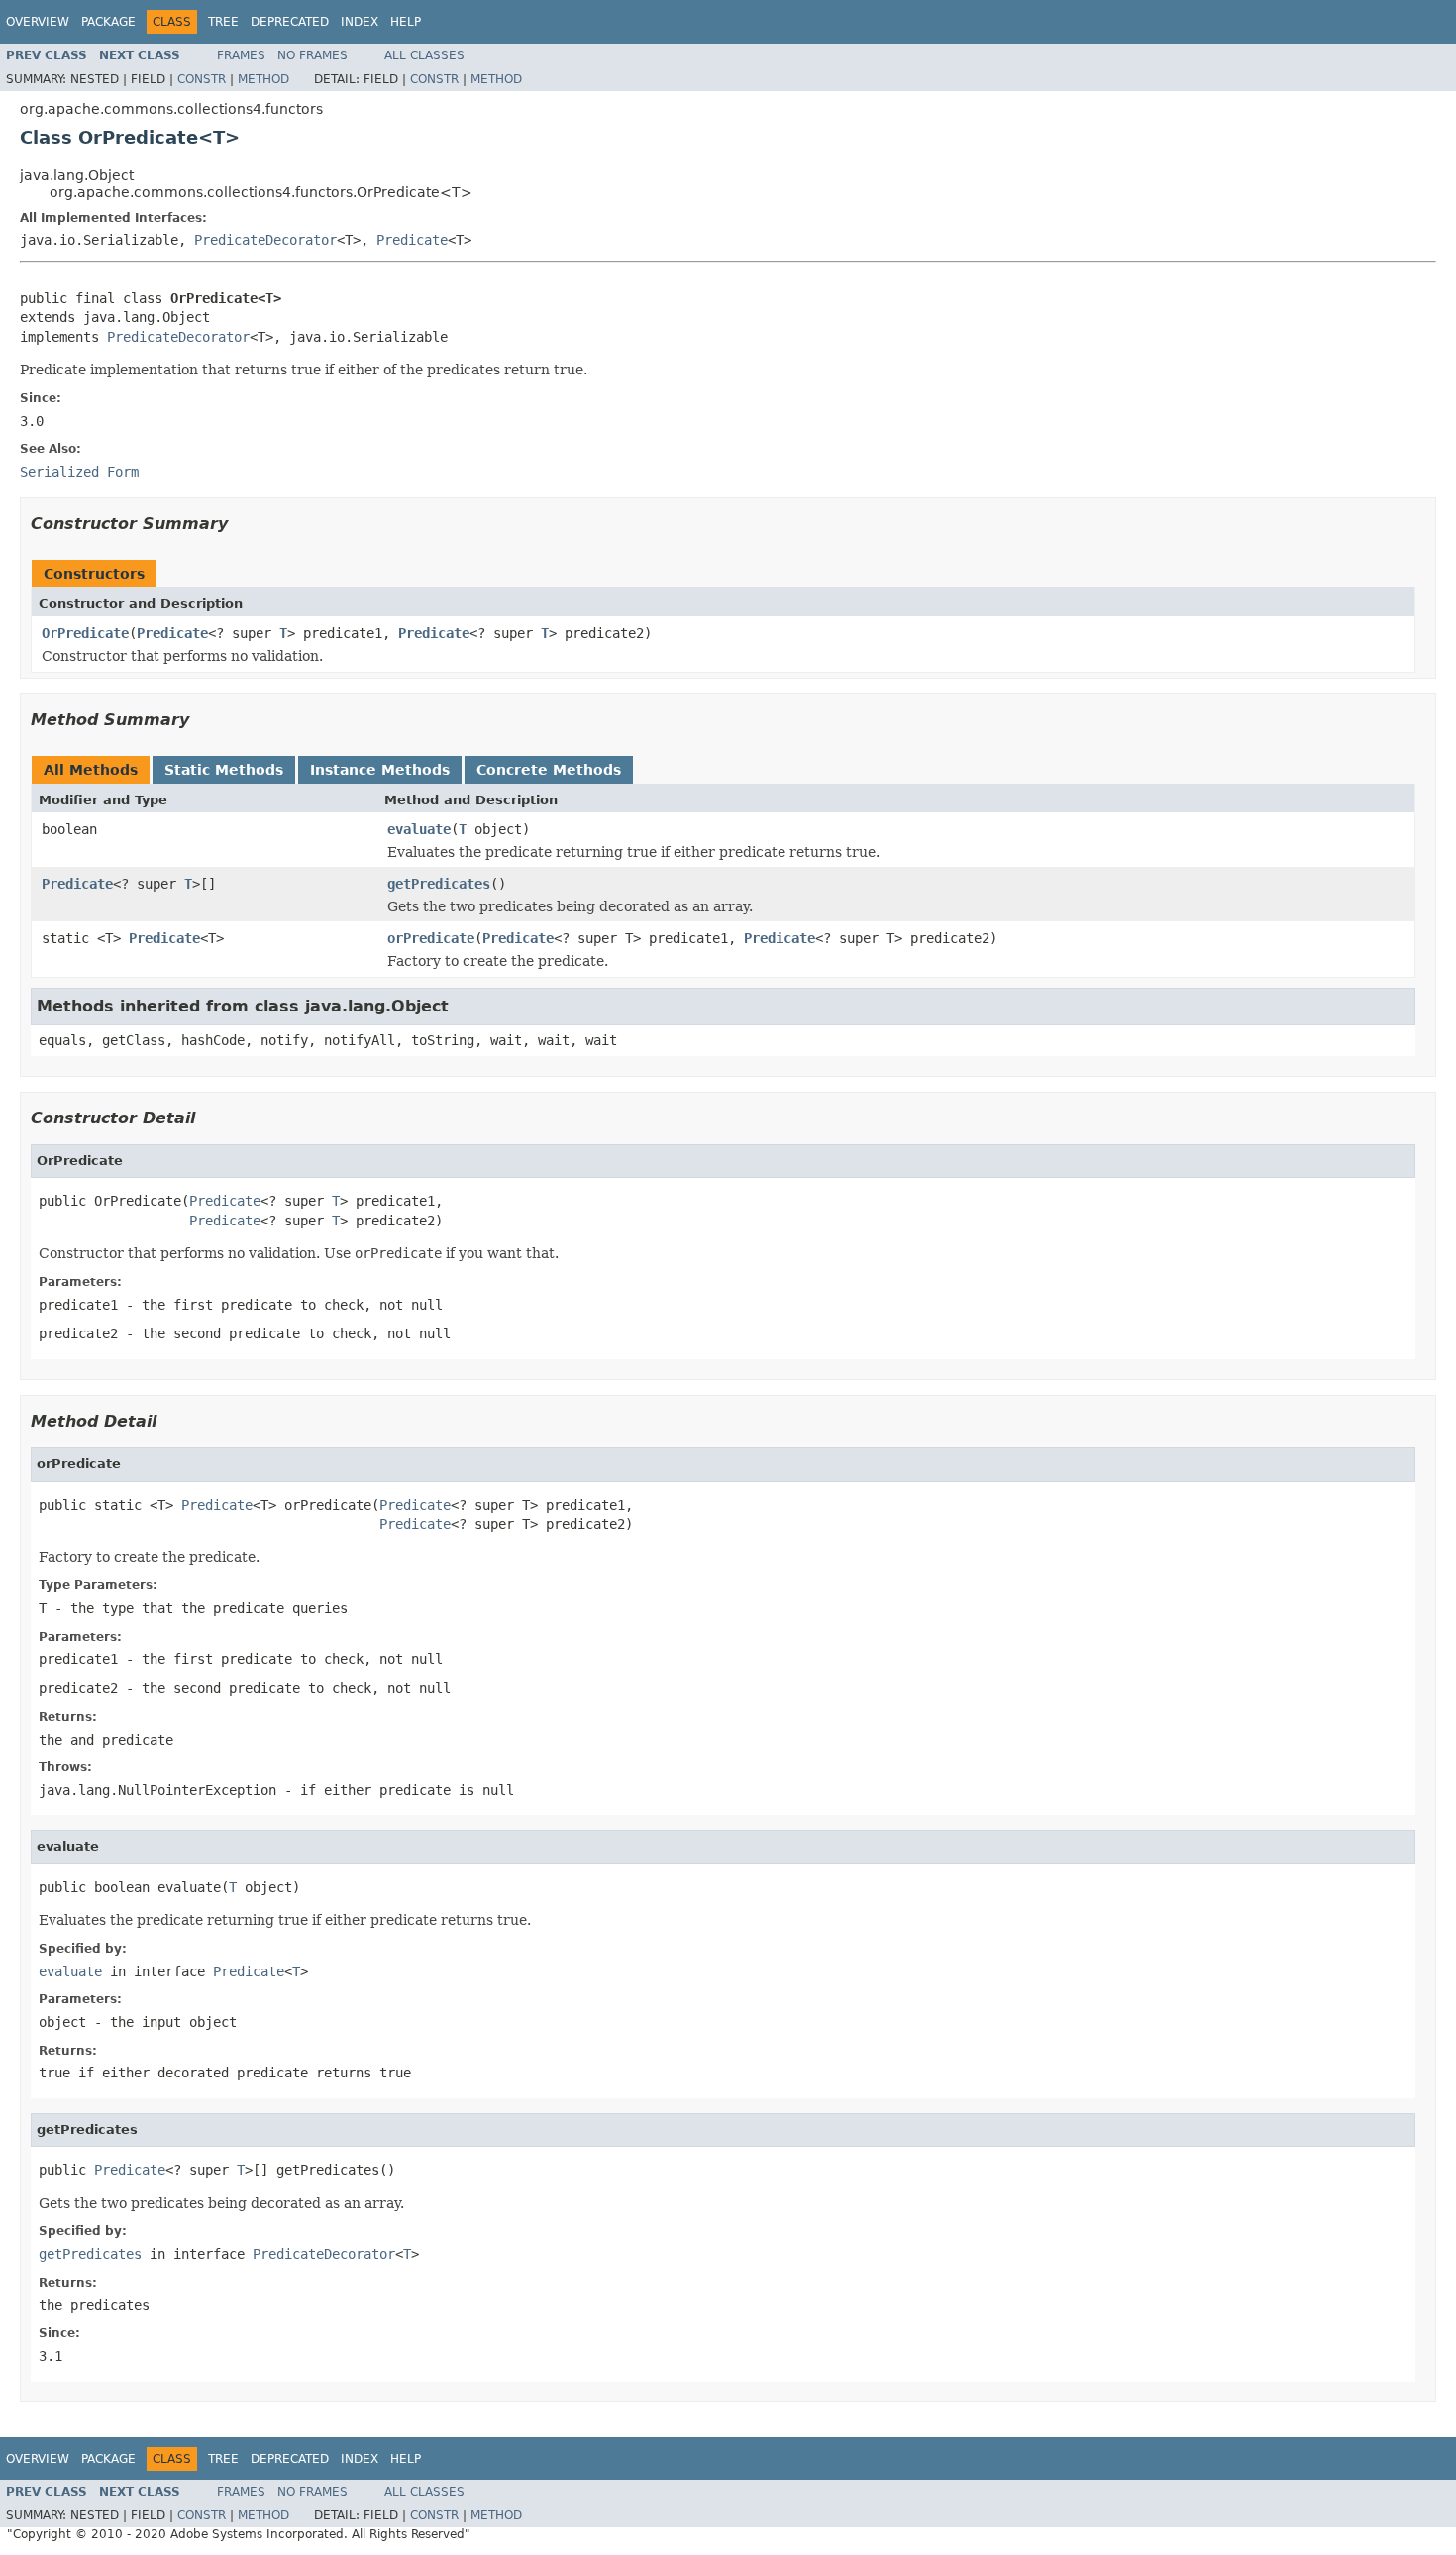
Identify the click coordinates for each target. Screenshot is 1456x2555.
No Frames (312, 55)
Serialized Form (79, 472)
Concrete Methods (549, 770)
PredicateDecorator (265, 240)
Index (360, 22)
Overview (38, 22)
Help (406, 22)
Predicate (412, 240)
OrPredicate (85, 633)
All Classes (424, 55)
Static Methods (224, 770)
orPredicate (431, 938)
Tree (223, 22)
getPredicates (439, 884)
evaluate (419, 829)
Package (108, 22)
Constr (202, 79)
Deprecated (290, 22)
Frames (241, 55)
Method (263, 79)
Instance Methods (380, 770)
